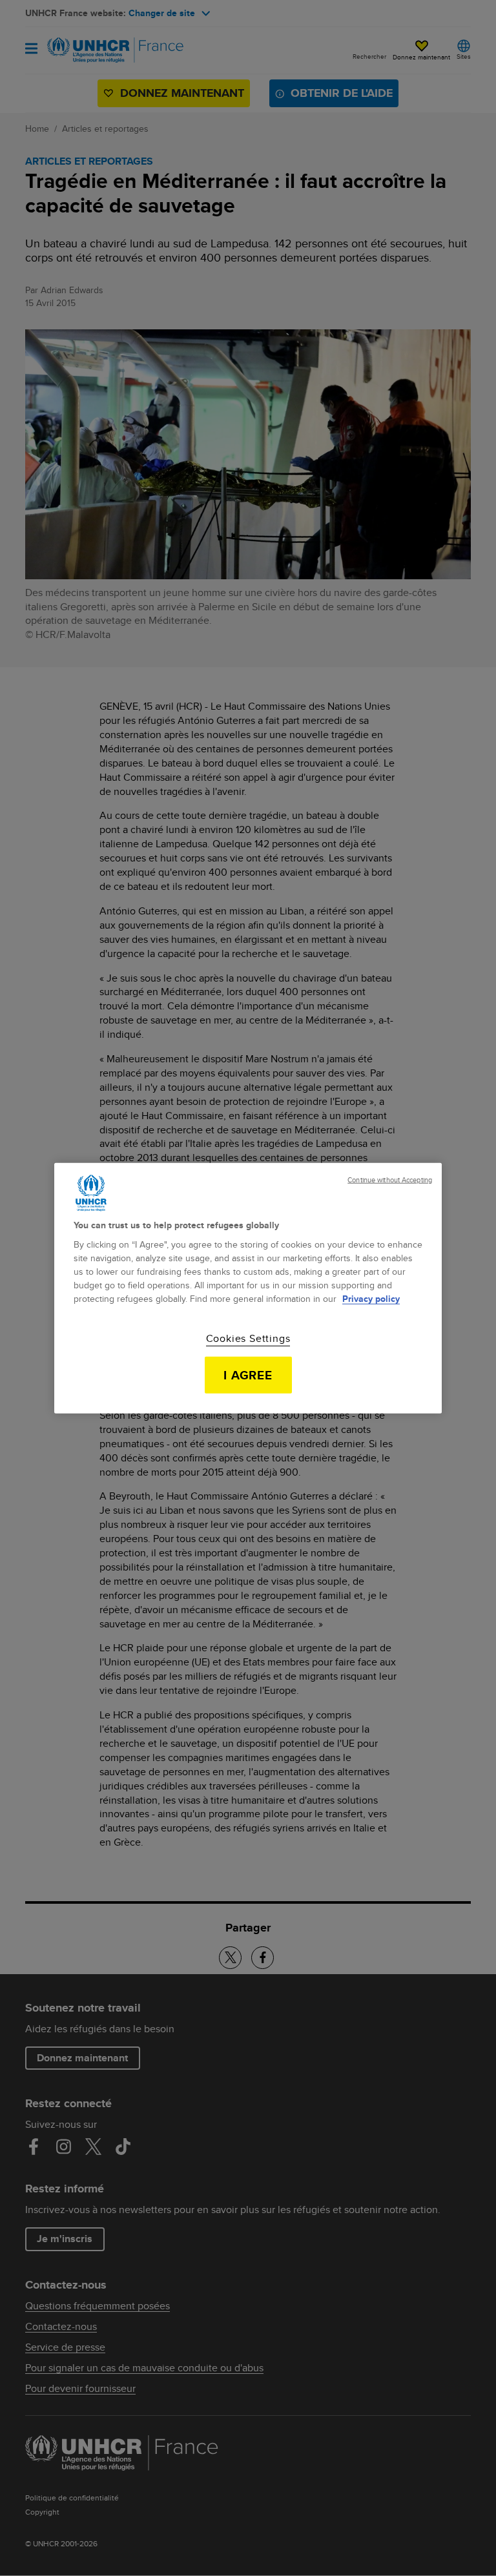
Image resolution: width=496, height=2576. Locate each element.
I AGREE (248, 1375)
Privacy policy (371, 1299)
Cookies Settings (248, 1339)
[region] (248, 1288)
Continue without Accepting (390, 1180)
